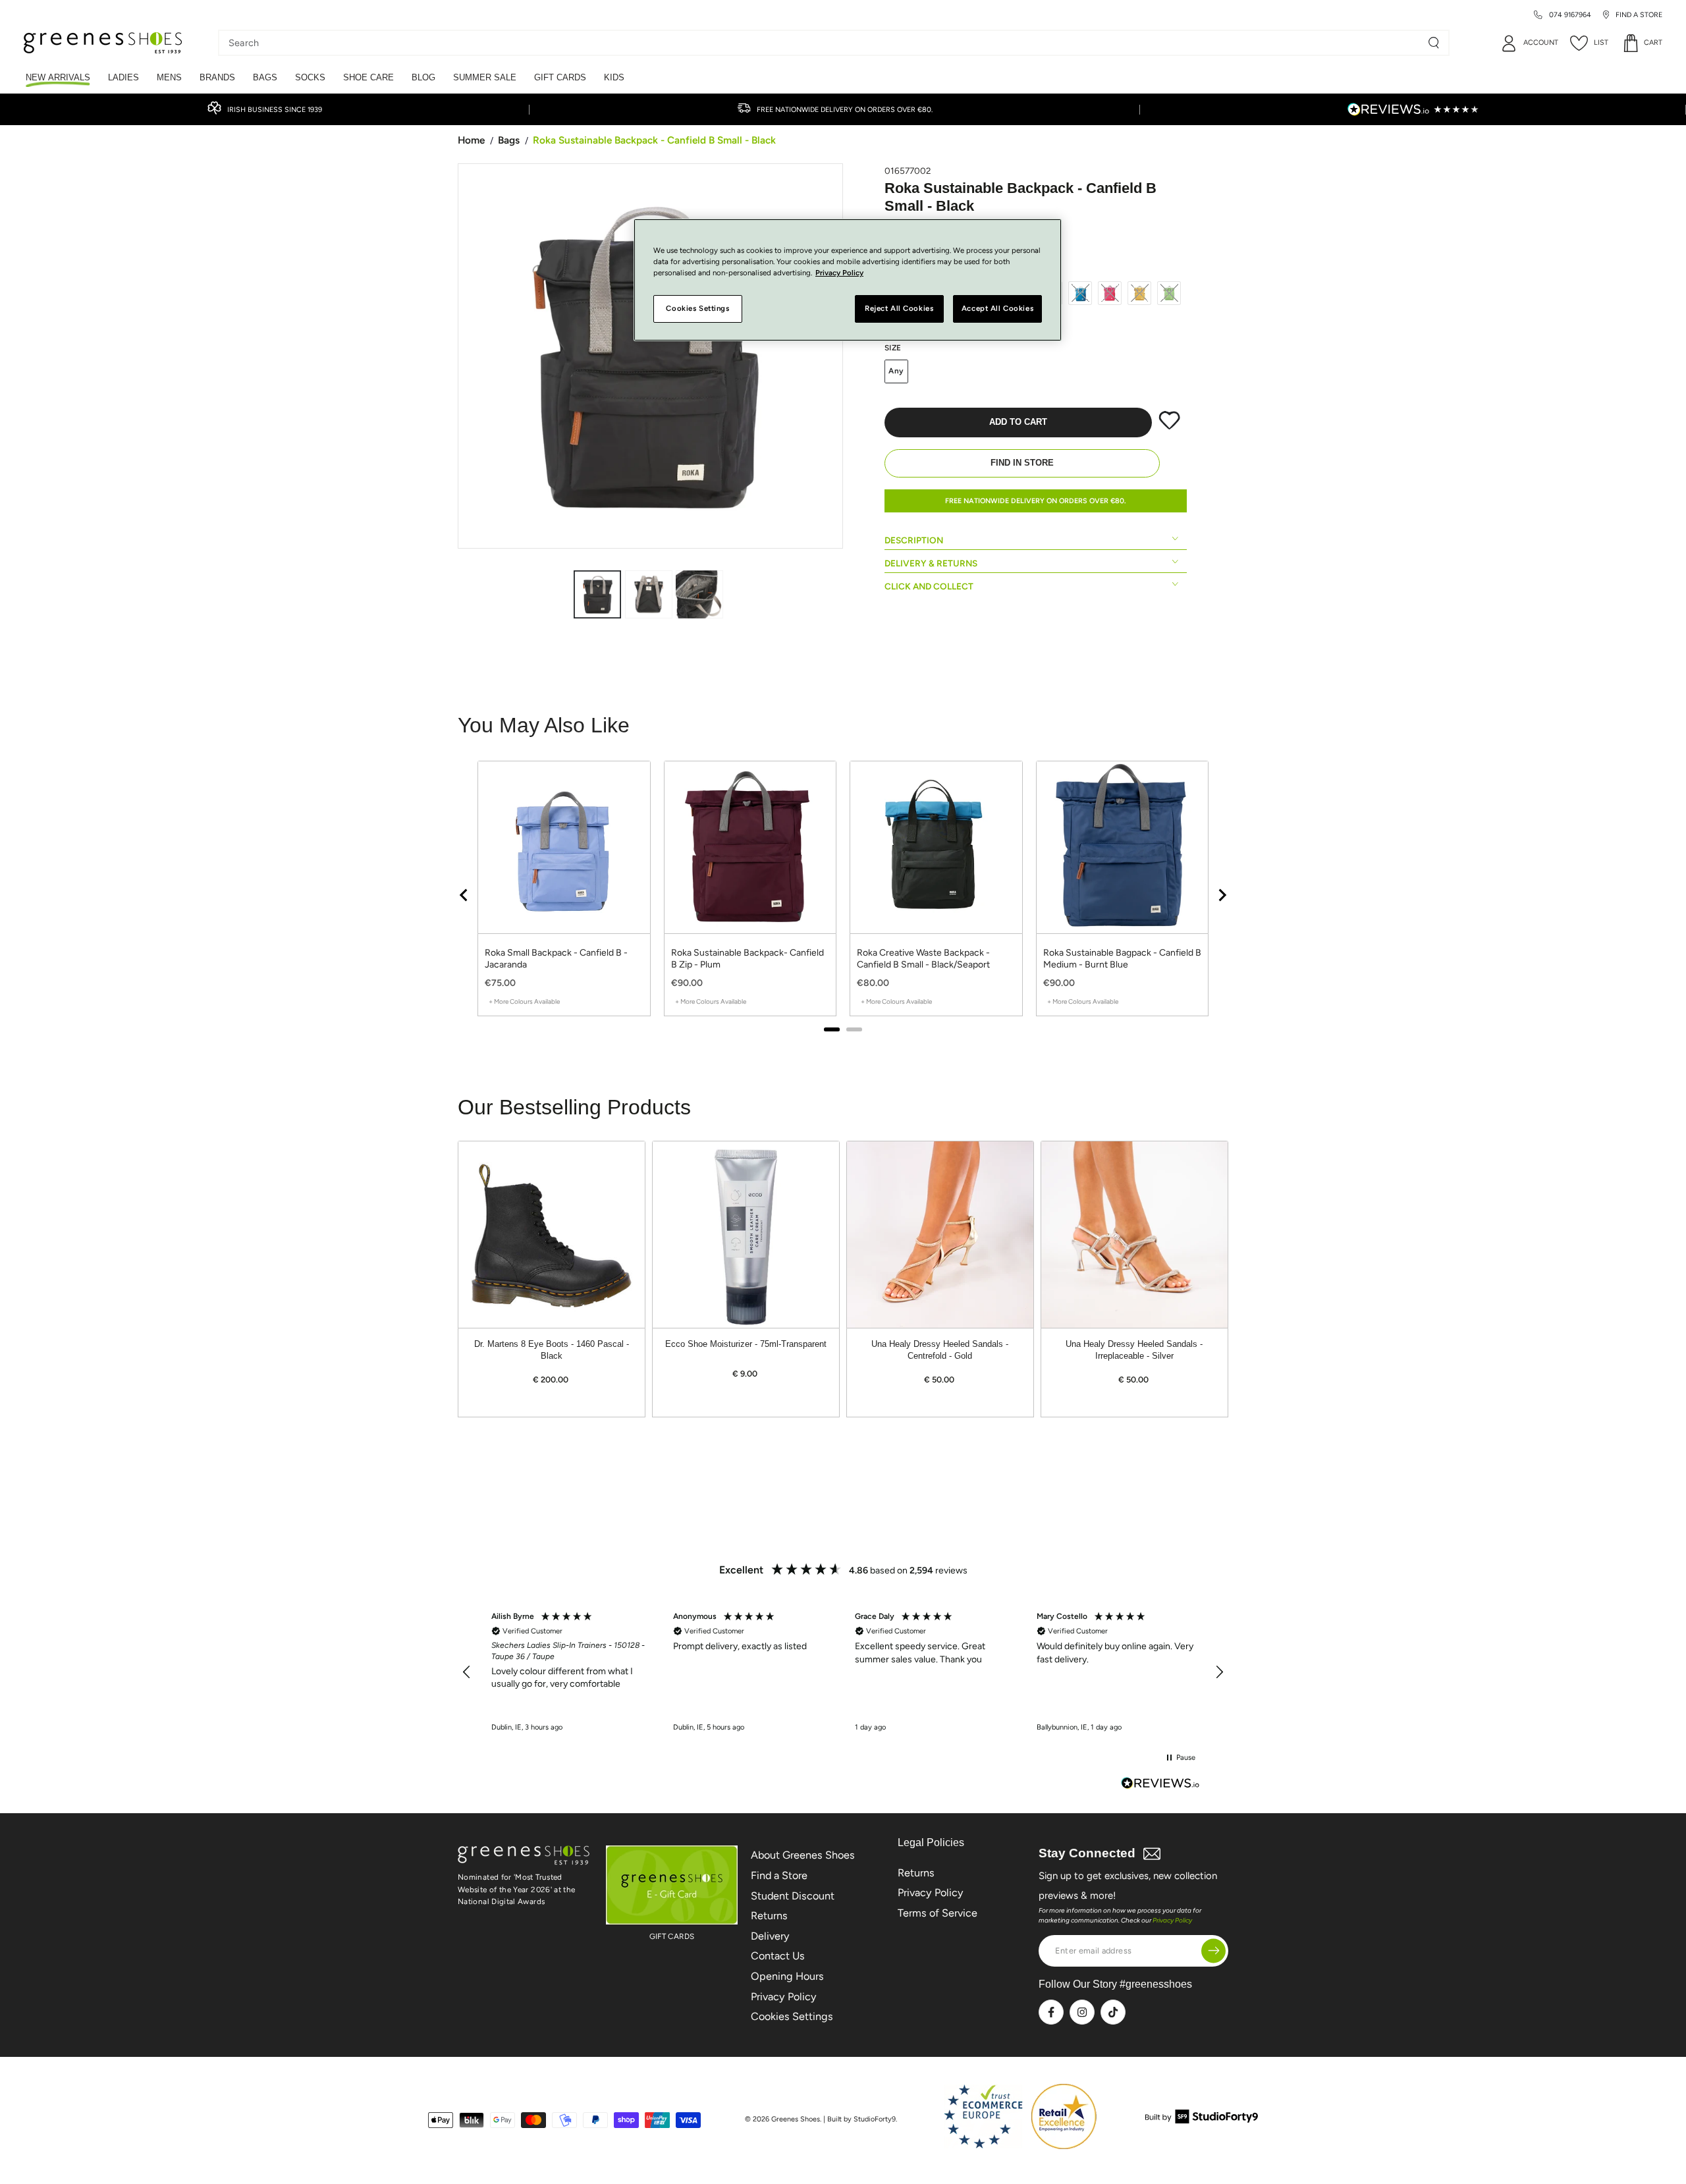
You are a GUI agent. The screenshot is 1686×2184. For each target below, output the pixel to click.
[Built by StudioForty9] (1202, 2120)
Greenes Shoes (796, 2119)
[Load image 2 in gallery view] (649, 594)
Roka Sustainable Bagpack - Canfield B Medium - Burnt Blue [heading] (1122, 959)
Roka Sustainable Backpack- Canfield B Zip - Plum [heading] (748, 959)
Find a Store (779, 1875)
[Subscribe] (1213, 1951)
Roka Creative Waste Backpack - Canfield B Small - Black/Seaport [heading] (923, 959)
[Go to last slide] (464, 895)
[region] (843, 895)
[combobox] (824, 43)
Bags (509, 140)
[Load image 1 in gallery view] (597, 594)
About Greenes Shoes (803, 1855)
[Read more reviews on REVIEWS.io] (1160, 1785)
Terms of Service (938, 1913)
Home (471, 140)
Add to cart (1018, 422)
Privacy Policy (784, 1997)
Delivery (770, 1936)
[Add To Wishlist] (1169, 427)
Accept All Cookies (997, 308)
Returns (769, 1916)
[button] (467, 1672)
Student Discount (793, 1896)
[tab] (832, 1029)
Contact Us (778, 1956)
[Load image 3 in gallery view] (699, 594)
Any (897, 371)
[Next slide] (1222, 895)
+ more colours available (524, 1001)
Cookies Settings (792, 2016)
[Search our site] (1434, 43)
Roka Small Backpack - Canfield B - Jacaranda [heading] (556, 959)
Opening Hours (787, 1976)
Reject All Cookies (899, 308)
